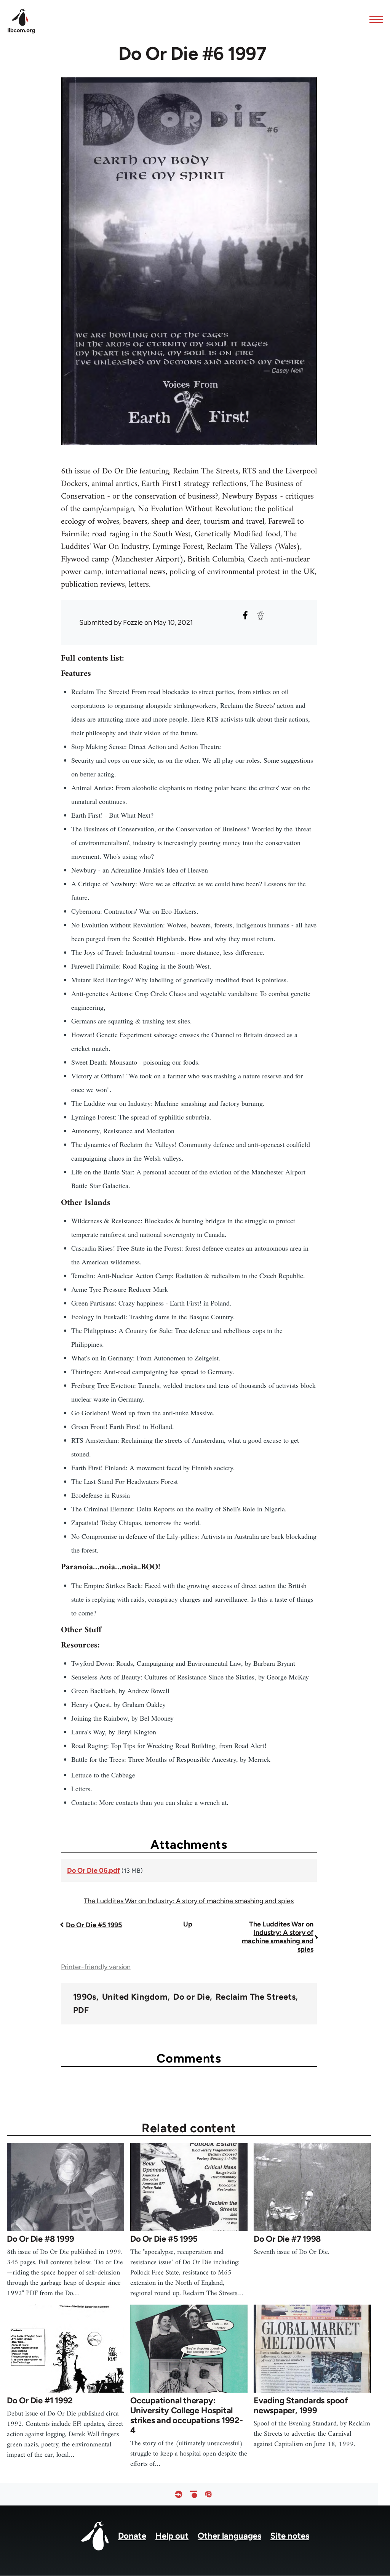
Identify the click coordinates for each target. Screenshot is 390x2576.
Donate (132, 2536)
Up (188, 1924)
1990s (85, 1997)
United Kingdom (135, 1997)
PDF (81, 2010)
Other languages (229, 2536)
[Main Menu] (374, 19)
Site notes (290, 2536)
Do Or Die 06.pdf (94, 1870)
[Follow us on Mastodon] (208, 2494)
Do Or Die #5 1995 (94, 1925)
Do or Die (192, 1997)
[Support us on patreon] (193, 2494)
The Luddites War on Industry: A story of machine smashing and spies (189, 1901)
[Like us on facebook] (179, 2494)
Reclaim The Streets (256, 1997)
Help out (172, 2536)
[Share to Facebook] (245, 615)
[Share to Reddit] (261, 615)
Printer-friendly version (96, 1967)
